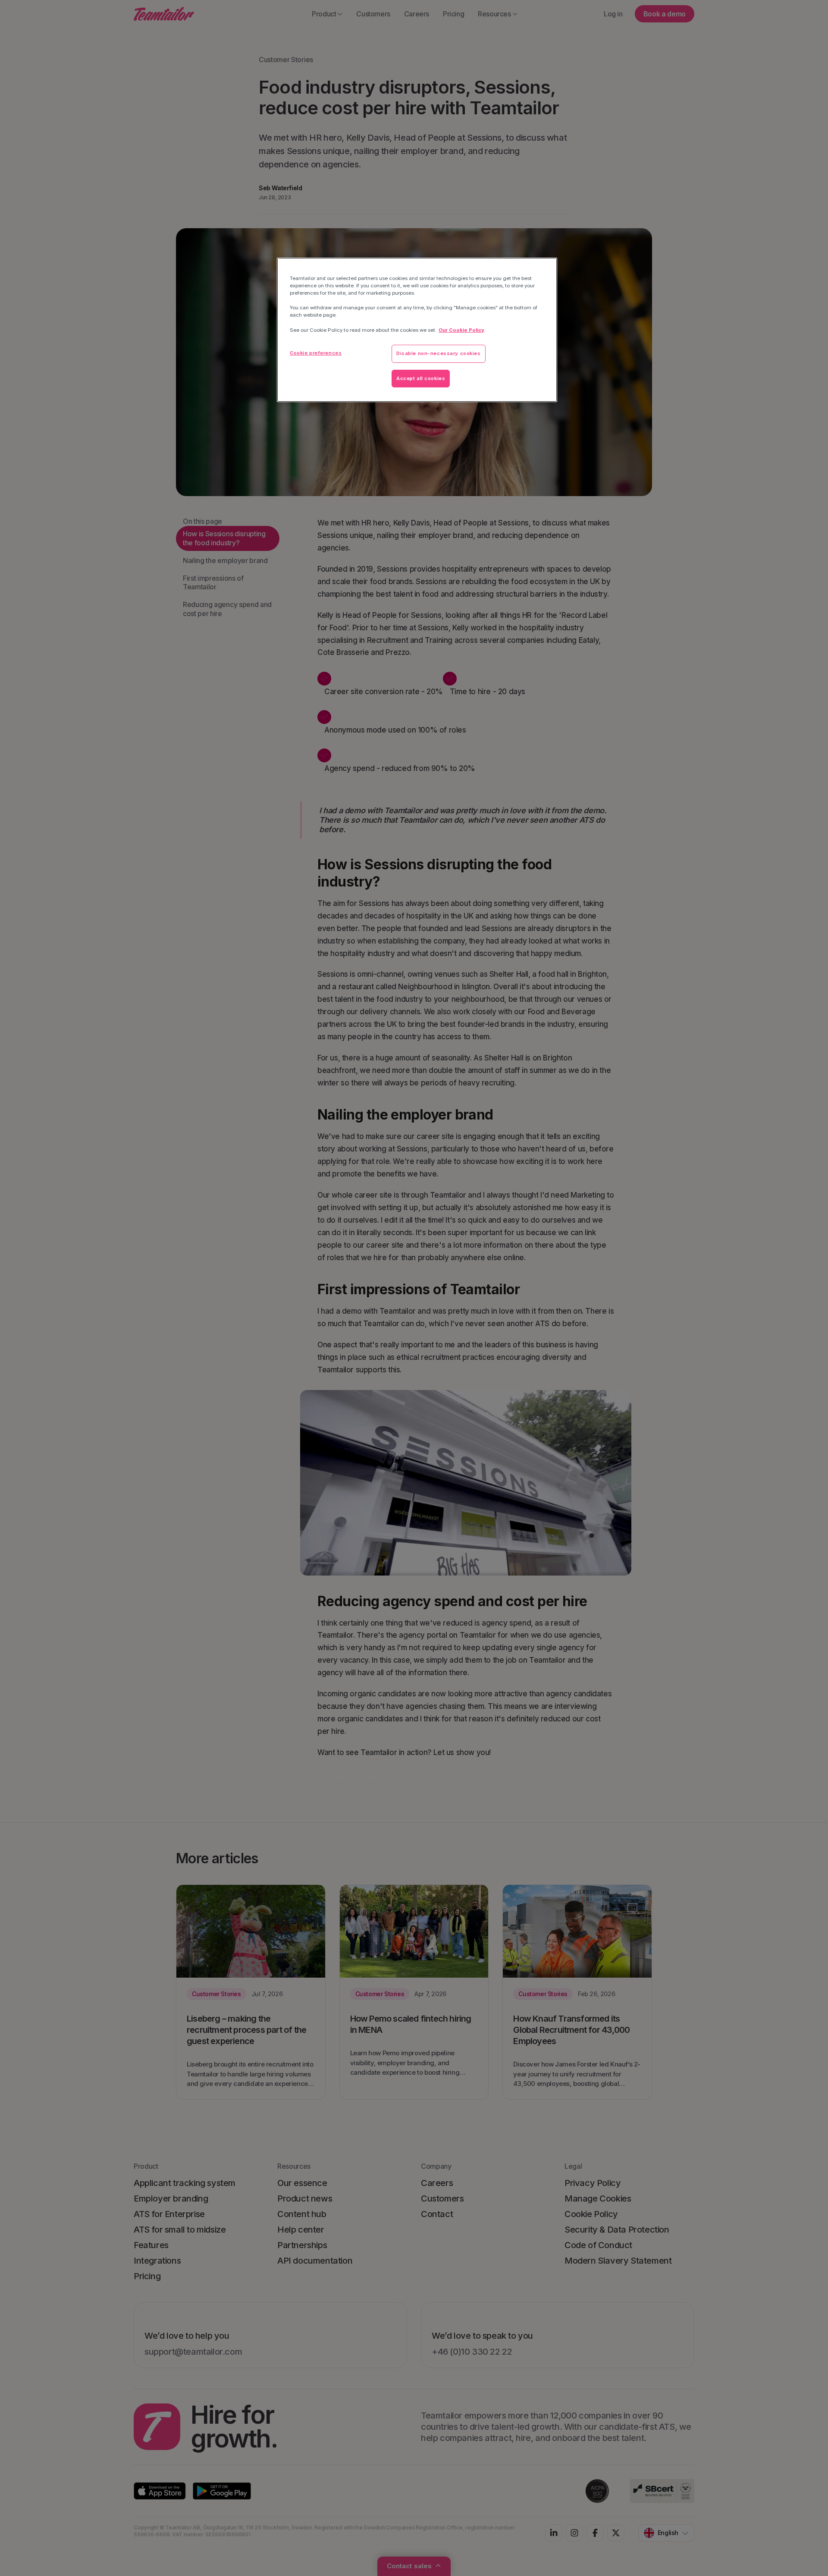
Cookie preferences (316, 353)
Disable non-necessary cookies (439, 353)
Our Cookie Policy (461, 330)
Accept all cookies (421, 378)
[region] (417, 330)
